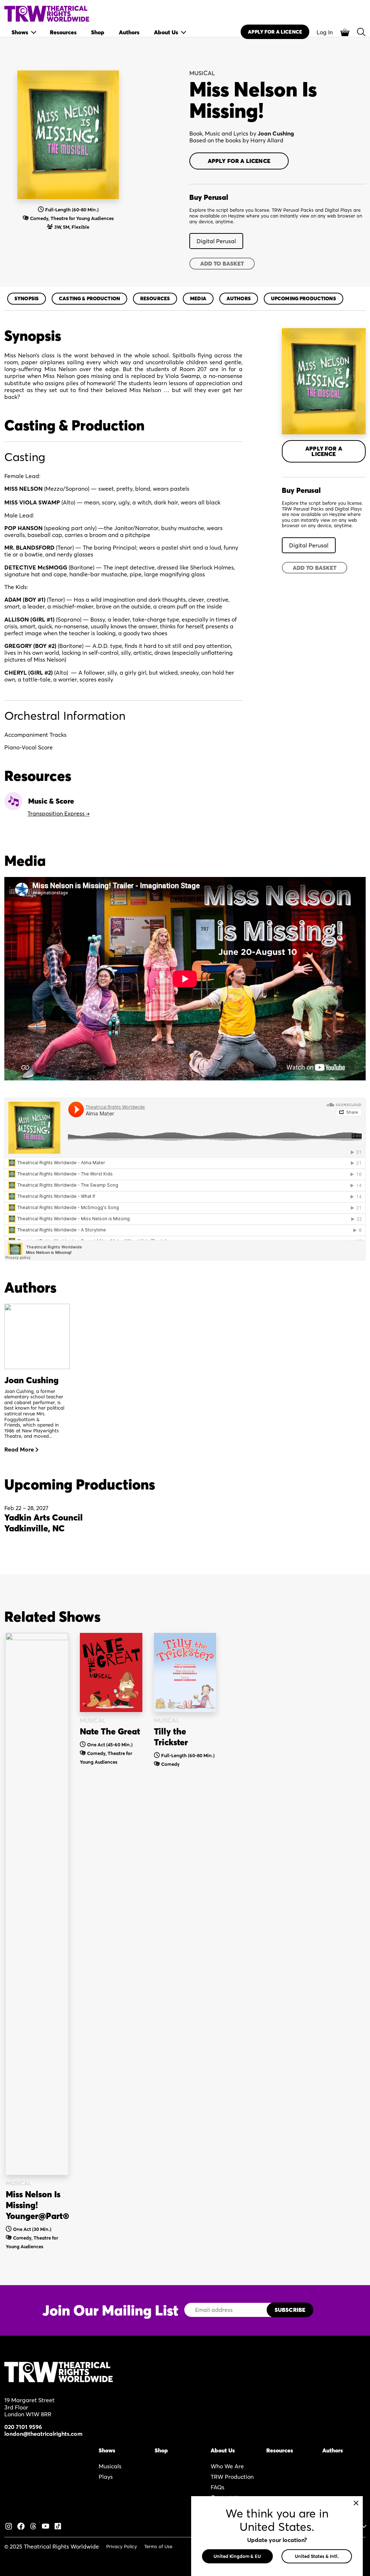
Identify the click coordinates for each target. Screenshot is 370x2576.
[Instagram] (9, 2525)
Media (198, 298)
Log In (325, 32)
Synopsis (27, 298)
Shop (161, 2450)
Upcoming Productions (304, 298)
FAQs (218, 2487)
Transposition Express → (59, 813)
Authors (239, 298)
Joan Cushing (276, 133)
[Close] (356, 2503)
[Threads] (33, 2525)
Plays (106, 2477)
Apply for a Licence (239, 161)
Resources (155, 298)
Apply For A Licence (275, 32)
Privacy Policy (122, 2546)
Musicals (110, 2466)
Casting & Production (89, 298)
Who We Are (227, 2466)
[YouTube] (46, 2525)
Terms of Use (158, 2546)
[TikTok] (58, 2525)
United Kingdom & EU (237, 2556)
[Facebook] (21, 2525)
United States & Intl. (317, 2556)
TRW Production (232, 2477)
